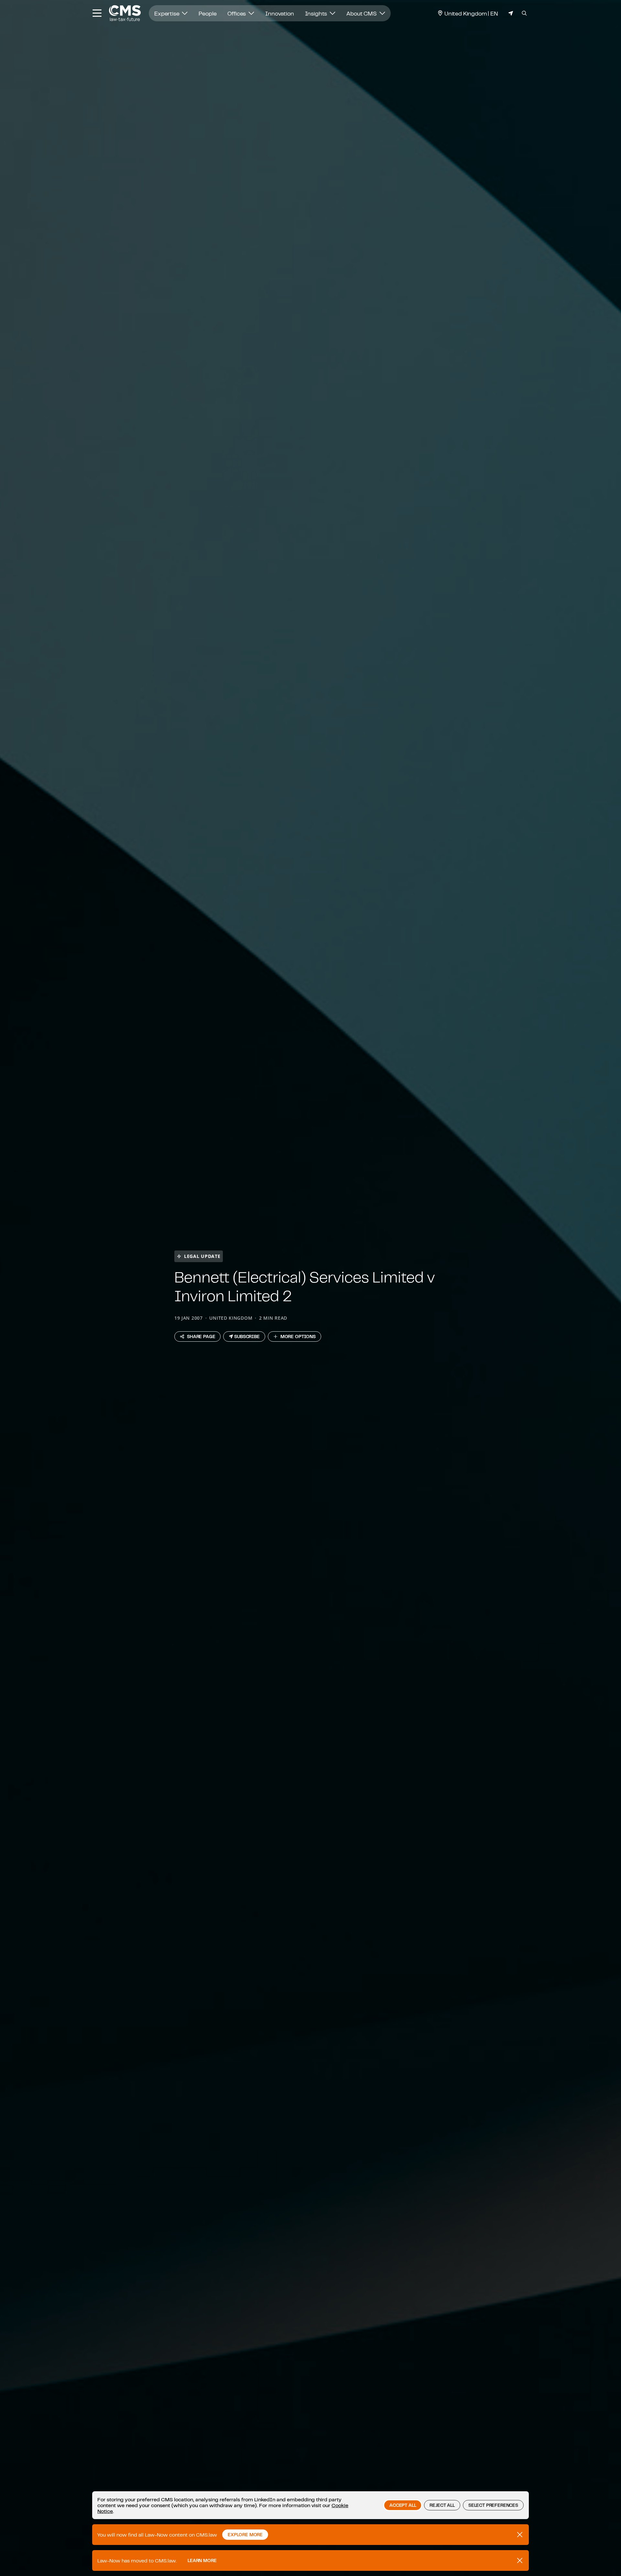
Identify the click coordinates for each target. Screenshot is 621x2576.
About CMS (362, 13)
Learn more (202, 2560)
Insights (317, 13)
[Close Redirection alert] (520, 2560)
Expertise (167, 13)
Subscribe (247, 1337)
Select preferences (493, 2505)
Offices (237, 13)
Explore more (245, 2535)
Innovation (279, 13)
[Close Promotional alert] (520, 2535)
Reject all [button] (442, 2505)
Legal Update (202, 1256)
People (207, 13)
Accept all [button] (403, 2505)
